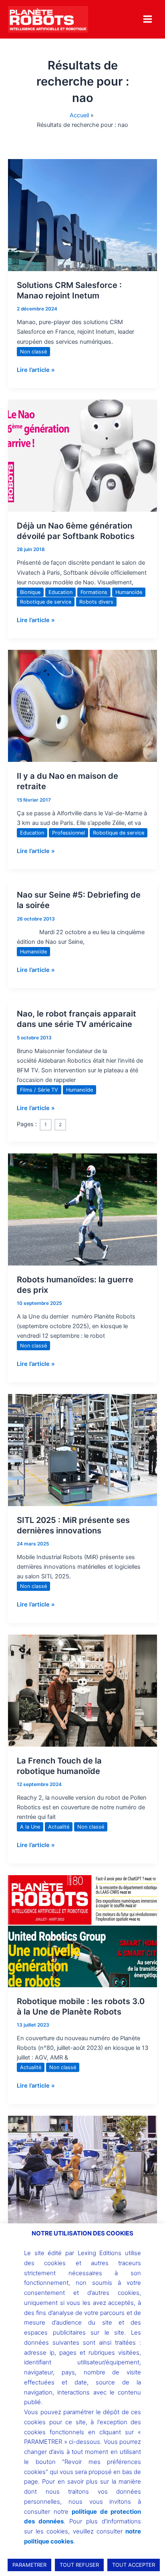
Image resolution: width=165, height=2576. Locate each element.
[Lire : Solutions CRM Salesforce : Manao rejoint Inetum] (82, 215)
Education (60, 592)
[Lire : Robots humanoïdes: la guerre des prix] (82, 1209)
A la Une (30, 1827)
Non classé (33, 352)
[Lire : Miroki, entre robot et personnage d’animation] (82, 2172)
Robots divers (96, 602)
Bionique (30, 592)
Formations (94, 592)
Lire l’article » (36, 369)
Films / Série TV (39, 1090)
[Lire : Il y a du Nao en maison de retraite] (82, 706)
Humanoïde (129, 592)
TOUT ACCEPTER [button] (134, 2565)
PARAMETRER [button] (29, 2565)
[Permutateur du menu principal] (148, 19)
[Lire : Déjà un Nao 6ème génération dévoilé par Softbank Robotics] (82, 455)
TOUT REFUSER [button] (79, 2565)
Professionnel (68, 833)
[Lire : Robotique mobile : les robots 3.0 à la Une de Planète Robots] (82, 1931)
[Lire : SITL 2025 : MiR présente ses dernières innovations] (82, 1449)
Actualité (59, 1827)
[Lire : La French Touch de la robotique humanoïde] (82, 1690)
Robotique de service (46, 602)
